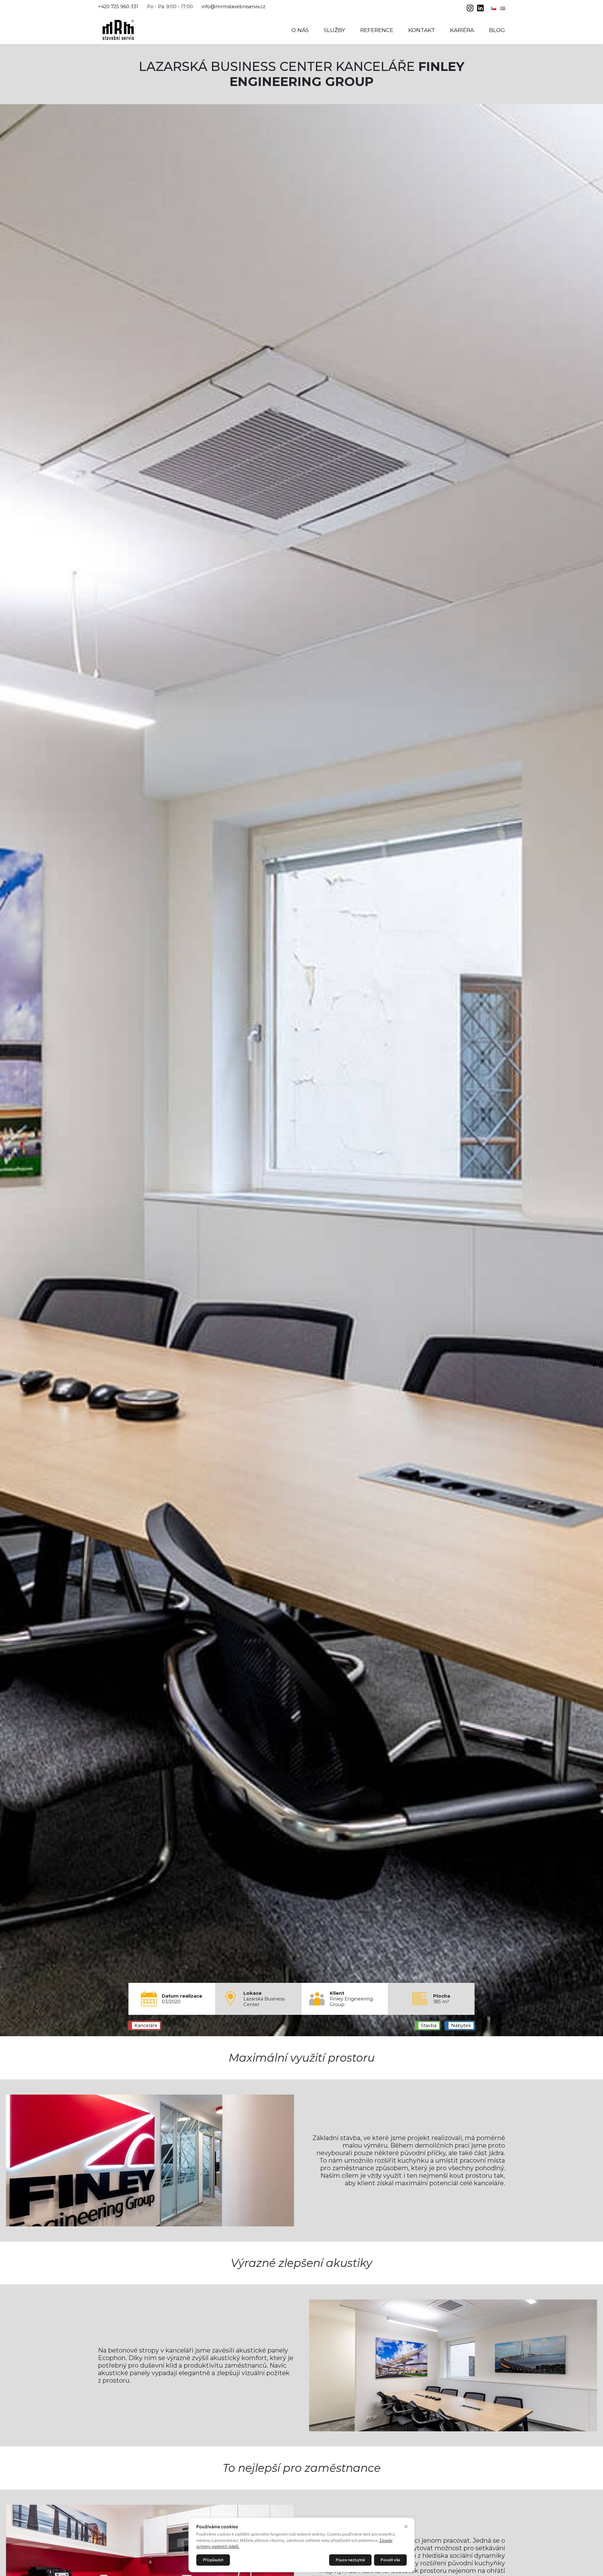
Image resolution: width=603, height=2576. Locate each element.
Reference (377, 30)
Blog (497, 30)
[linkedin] (480, 9)
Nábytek (461, 2026)
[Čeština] (494, 8)
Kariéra (462, 30)
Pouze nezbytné (350, 2560)
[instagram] (471, 9)
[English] (503, 8)
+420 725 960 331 (118, 7)
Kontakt (422, 30)
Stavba (429, 2026)
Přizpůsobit (213, 2560)
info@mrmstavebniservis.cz (234, 7)
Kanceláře (146, 2026)
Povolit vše (390, 2560)
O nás (300, 30)
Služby (334, 30)
